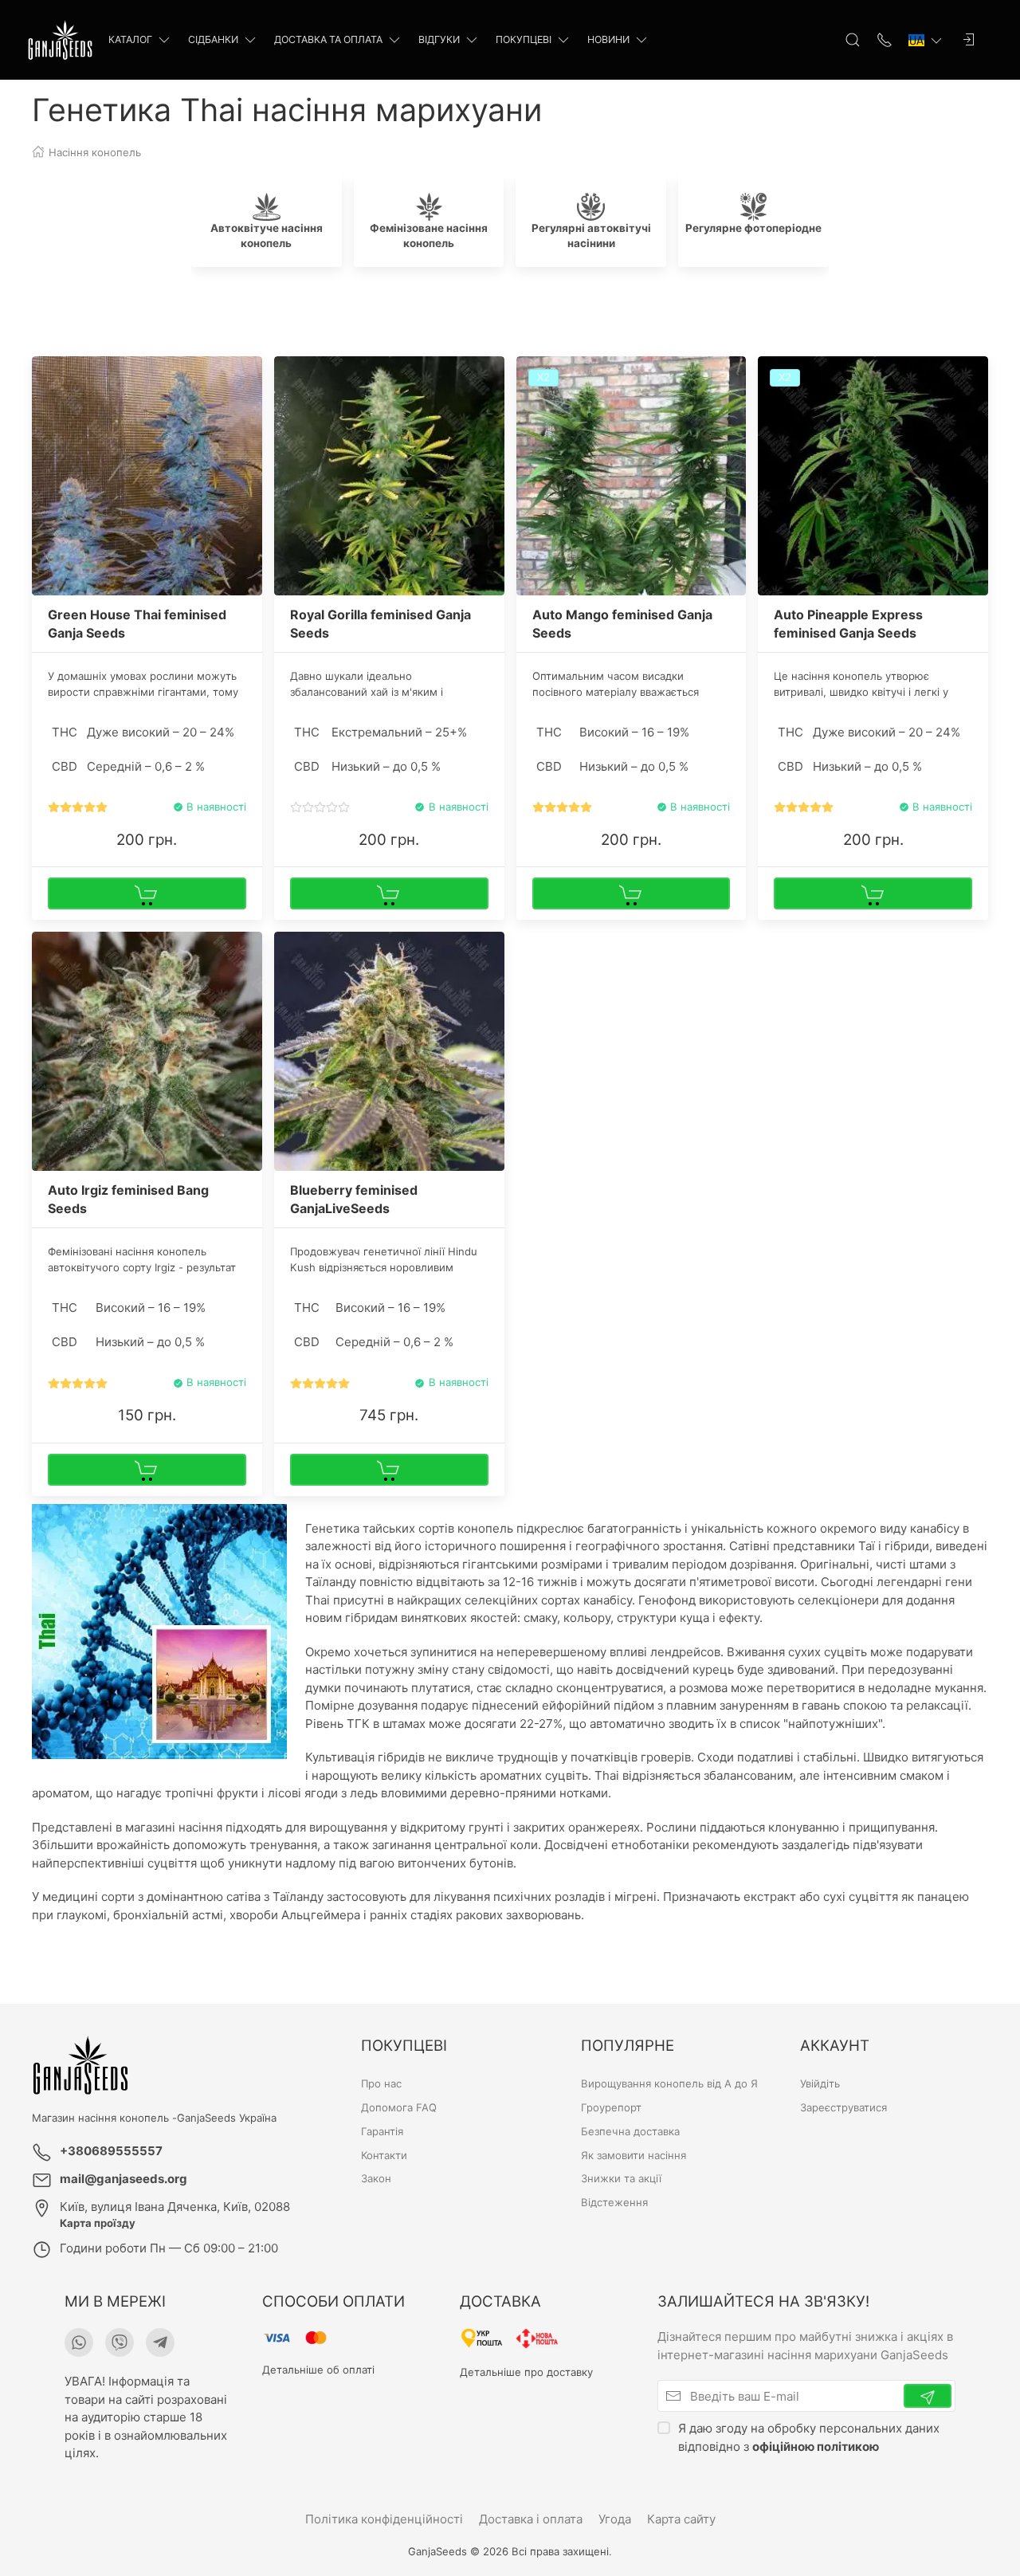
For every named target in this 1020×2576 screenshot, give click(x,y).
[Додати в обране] (249, 378)
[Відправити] (928, 2396)
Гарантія (382, 2131)
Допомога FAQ (399, 2107)
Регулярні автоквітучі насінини (591, 236)
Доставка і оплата (531, 2519)
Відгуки (439, 39)
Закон (376, 2178)
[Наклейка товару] (44, 368)
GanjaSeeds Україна (227, 2118)
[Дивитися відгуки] (78, 808)
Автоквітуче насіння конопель (267, 236)
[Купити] (147, 893)
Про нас (381, 2083)
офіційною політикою (816, 2446)
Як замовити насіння (634, 2155)
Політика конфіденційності (384, 2519)
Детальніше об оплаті (318, 2370)
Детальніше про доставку (526, 2372)
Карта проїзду (98, 2223)
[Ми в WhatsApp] (79, 2342)
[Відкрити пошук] (853, 40)
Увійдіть (820, 2083)
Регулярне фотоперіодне (753, 228)
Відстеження (614, 2202)
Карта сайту (681, 2519)
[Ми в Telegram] (160, 2342)
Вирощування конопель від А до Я (669, 2083)
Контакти (384, 2155)
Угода (615, 2519)
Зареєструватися (843, 2107)
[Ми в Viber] (120, 2342)
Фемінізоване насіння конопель (429, 236)
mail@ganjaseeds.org (124, 2179)
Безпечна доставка (630, 2131)
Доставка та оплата (328, 39)
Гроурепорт (611, 2107)
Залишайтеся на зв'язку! (763, 2301)
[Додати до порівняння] (249, 405)
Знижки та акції (621, 2178)
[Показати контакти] (885, 40)
